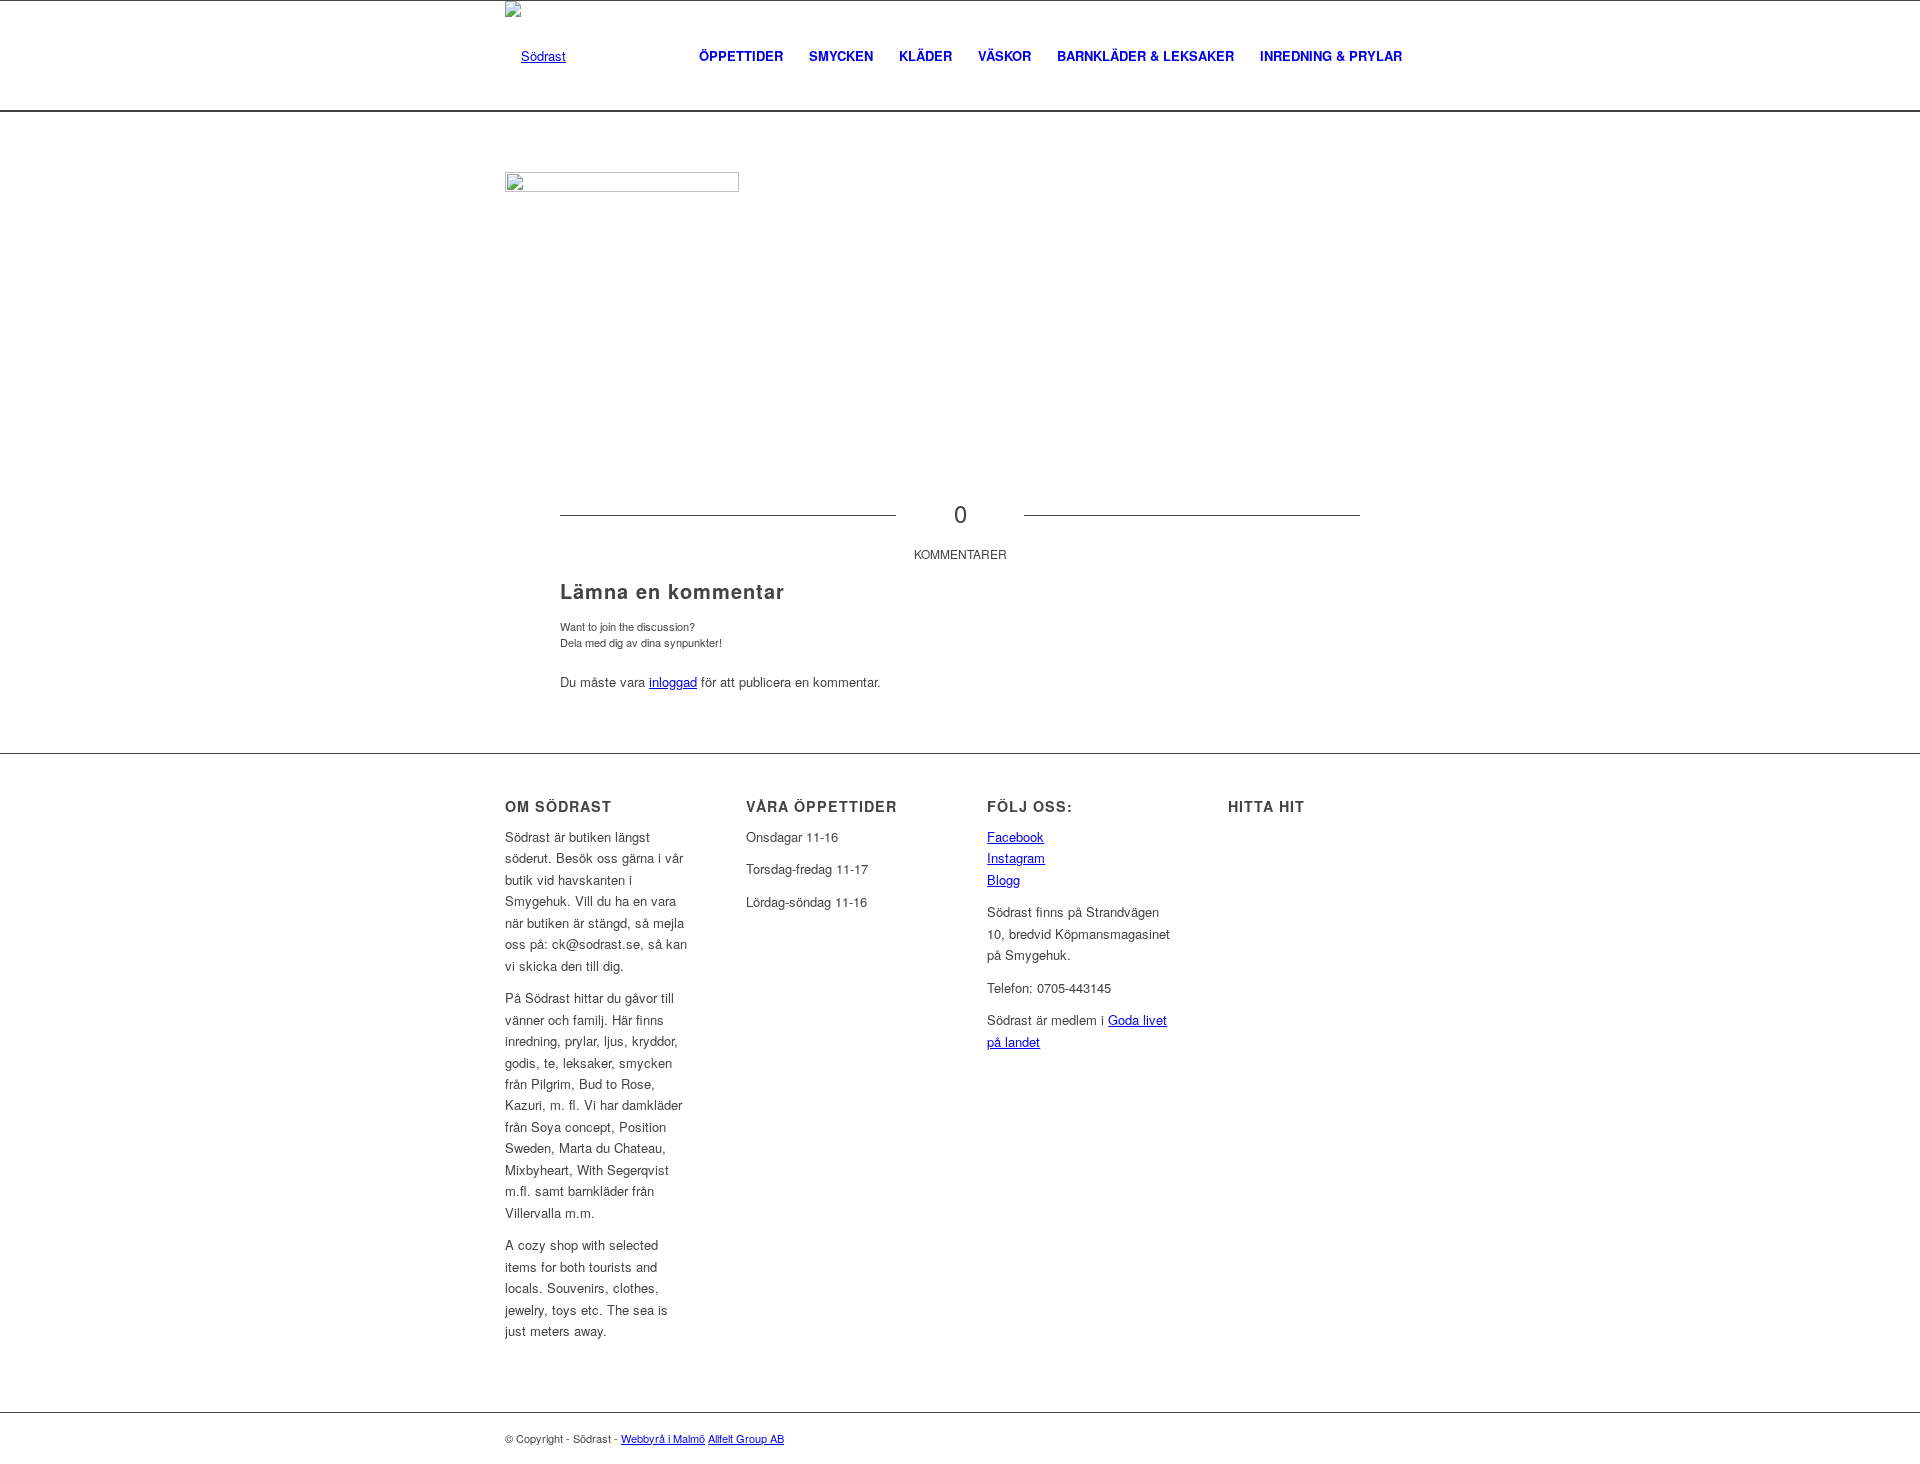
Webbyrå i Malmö (663, 1438)
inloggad (673, 681)
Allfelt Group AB (746, 1438)
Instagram (1016, 857)
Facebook (1015, 836)
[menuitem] (741, 56)
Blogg (1003, 879)
